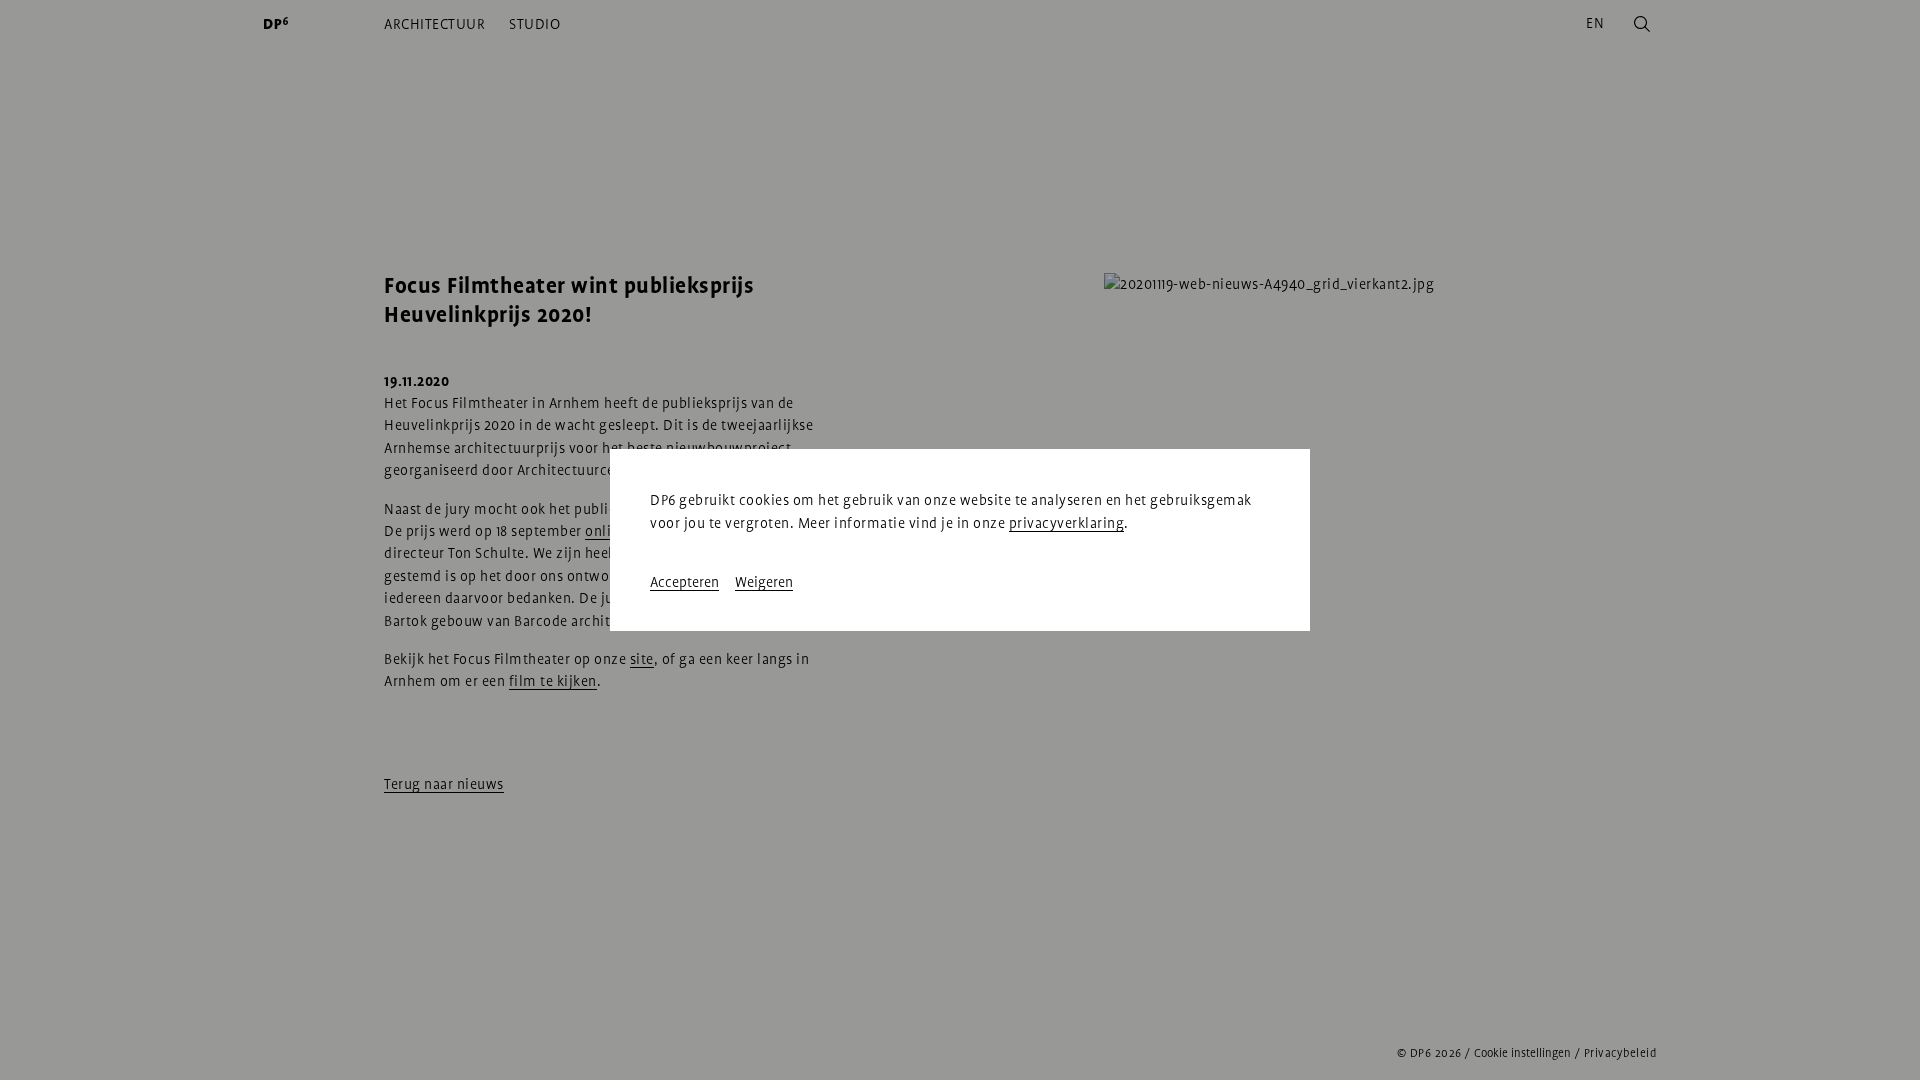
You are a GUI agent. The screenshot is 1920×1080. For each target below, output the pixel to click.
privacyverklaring (1067, 523)
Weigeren (764, 582)
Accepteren (684, 582)
